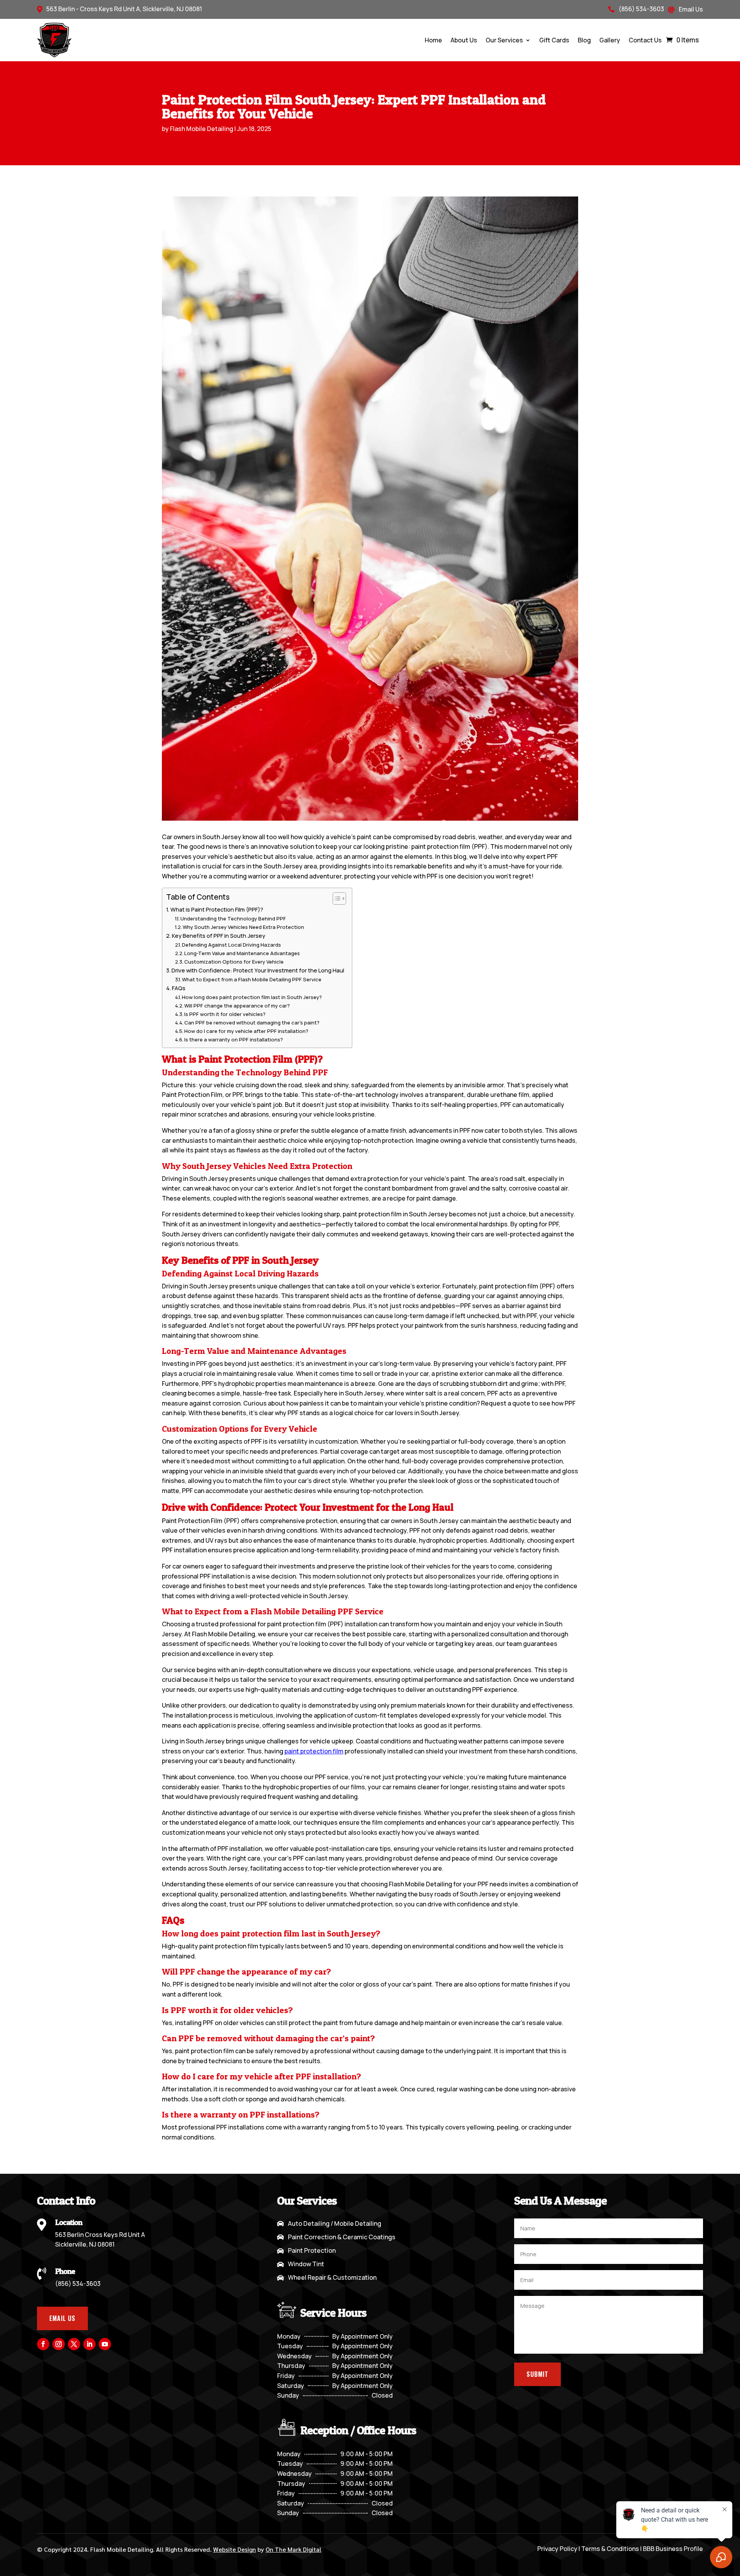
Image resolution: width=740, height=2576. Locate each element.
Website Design (235, 2549)
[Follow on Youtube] (105, 2344)
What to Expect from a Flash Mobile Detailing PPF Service (252, 979)
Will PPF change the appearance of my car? (237, 1006)
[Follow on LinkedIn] (89, 2344)
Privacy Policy (557, 2549)
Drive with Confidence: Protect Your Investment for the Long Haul (258, 970)
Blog (584, 40)
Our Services (504, 40)
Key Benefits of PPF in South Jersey (219, 936)
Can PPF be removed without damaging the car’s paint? (252, 1023)
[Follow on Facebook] (43, 2344)
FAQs (179, 988)
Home (433, 40)
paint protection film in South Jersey (395, 1214)
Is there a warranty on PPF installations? (234, 1039)
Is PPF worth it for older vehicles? (225, 1014)
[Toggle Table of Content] (336, 898)
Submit (537, 2374)
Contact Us (645, 40)
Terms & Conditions (610, 2549)
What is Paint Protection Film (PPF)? (217, 909)
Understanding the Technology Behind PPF (233, 919)
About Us (464, 40)
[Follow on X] (74, 2344)
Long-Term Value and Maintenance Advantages (242, 953)
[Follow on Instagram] (59, 2344)
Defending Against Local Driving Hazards (231, 945)
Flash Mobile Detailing (202, 129)
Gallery (610, 40)
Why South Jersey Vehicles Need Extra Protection (243, 927)
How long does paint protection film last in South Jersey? (252, 997)
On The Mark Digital (293, 2549)
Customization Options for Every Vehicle (234, 962)
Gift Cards (554, 40)
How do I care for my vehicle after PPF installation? (246, 1031)
